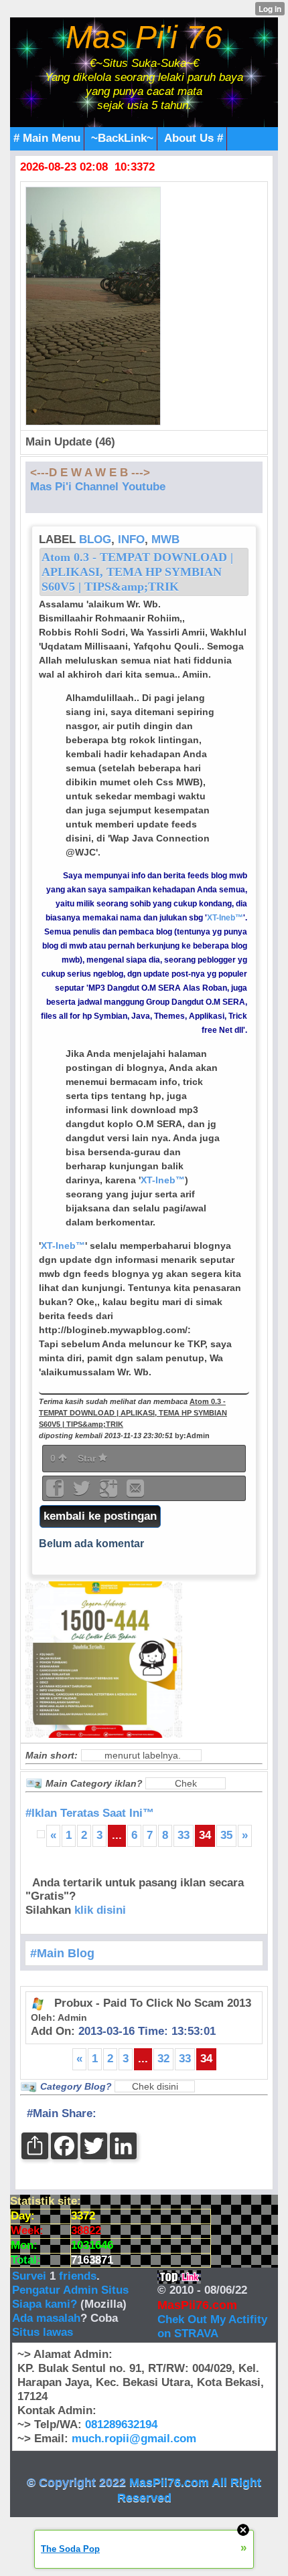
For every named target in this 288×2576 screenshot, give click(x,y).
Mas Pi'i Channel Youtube (98, 487)
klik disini (100, 1910)
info (131, 539)
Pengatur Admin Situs (70, 2290)
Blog (95, 539)
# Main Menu (47, 138)
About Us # (194, 138)
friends (78, 2276)
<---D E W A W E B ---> (90, 473)
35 (226, 1835)
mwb (165, 539)
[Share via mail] (135, 1493)
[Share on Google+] (110, 1493)
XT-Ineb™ (225, 918)
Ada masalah (46, 2318)
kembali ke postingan (100, 1516)
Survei (31, 2276)
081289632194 (121, 2424)
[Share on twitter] (83, 1493)
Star (88, 1458)
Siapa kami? (45, 2304)
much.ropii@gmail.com (134, 2439)
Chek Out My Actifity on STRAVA (212, 2326)
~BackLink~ (122, 138)
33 (184, 1835)
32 (163, 2059)
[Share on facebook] (56, 1493)
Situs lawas (43, 2332)
